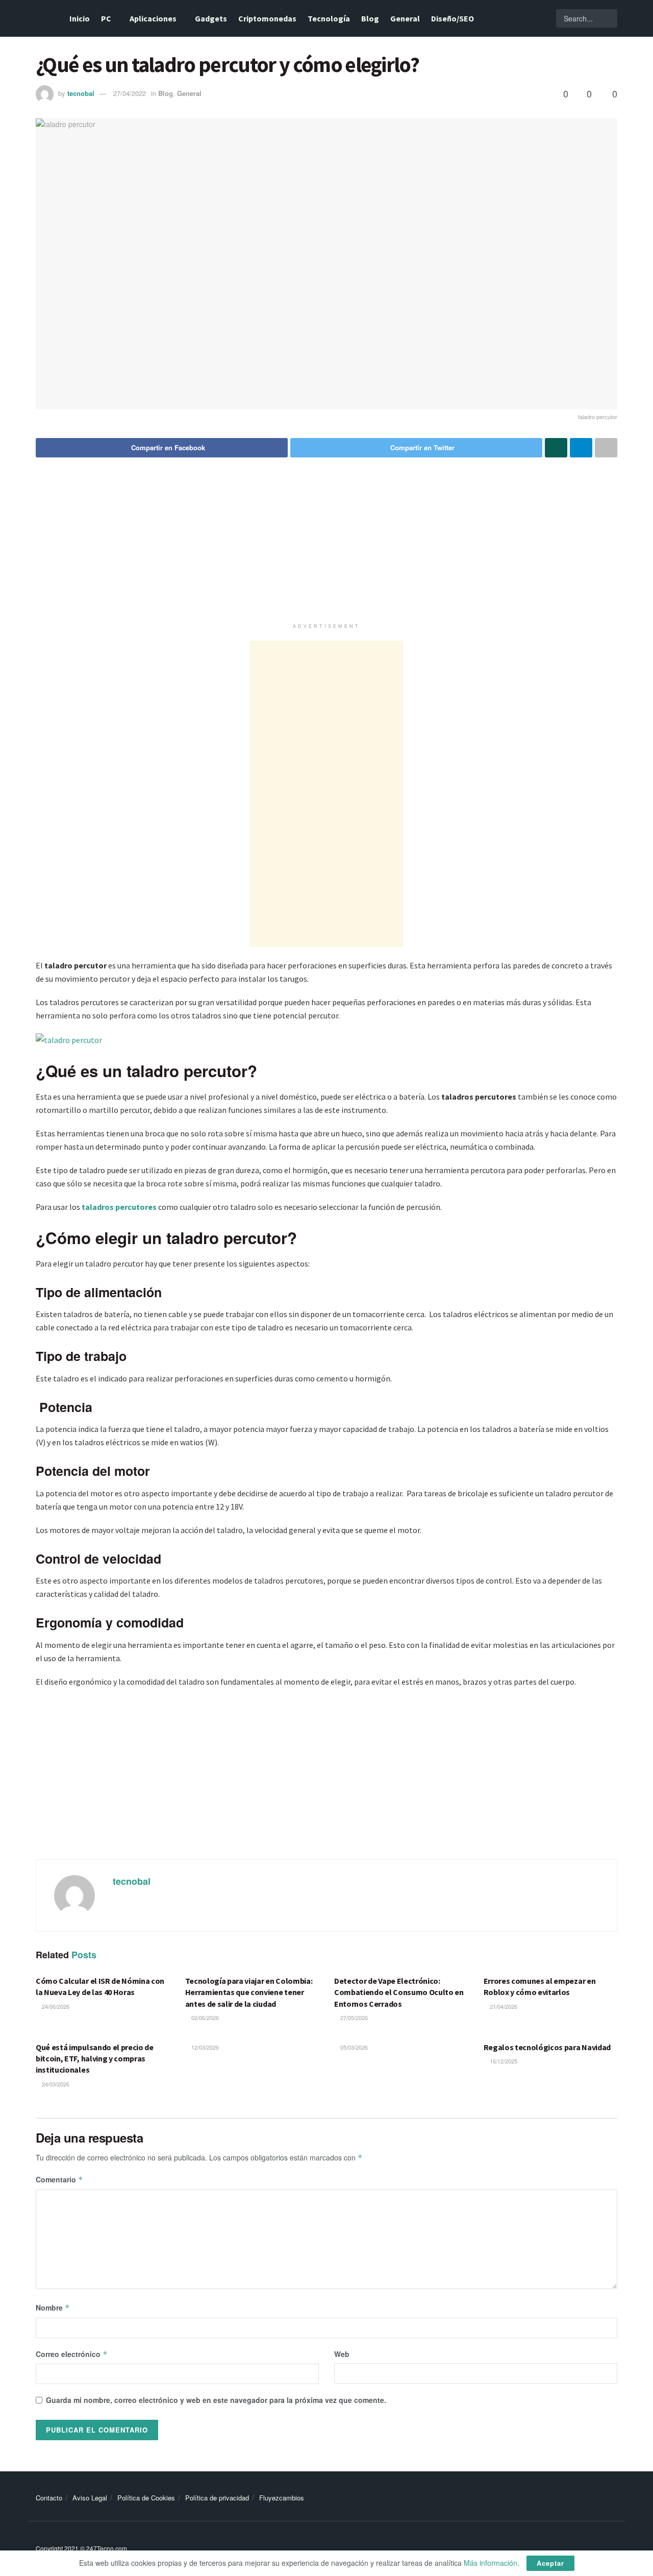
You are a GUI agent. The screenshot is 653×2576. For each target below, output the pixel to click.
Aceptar (550, 2563)
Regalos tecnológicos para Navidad (547, 2047)
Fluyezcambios (282, 2498)
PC (106, 18)
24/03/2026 (55, 2084)
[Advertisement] (326, 547)
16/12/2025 (503, 2061)
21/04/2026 (503, 2006)
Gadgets (211, 18)
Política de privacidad (217, 2498)
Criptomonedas (267, 18)
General (405, 18)
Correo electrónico (72, 2354)
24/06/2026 (55, 2006)
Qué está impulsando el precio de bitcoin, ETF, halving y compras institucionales (95, 2059)
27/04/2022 (130, 93)
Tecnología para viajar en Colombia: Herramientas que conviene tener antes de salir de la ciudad (249, 1992)
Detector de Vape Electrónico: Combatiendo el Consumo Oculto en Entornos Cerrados (399, 1992)
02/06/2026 (204, 2018)
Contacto (49, 2498)
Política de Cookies (146, 2498)
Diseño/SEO (453, 18)
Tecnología (329, 18)
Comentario (59, 2179)
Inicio (80, 18)
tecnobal (81, 93)
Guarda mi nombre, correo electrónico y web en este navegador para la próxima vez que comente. (216, 2400)
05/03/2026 (353, 2047)
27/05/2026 (353, 2018)
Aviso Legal (90, 2498)
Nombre (53, 2307)
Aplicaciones (153, 18)
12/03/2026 (204, 2047)
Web (342, 2354)
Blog (370, 18)
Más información (491, 2563)
